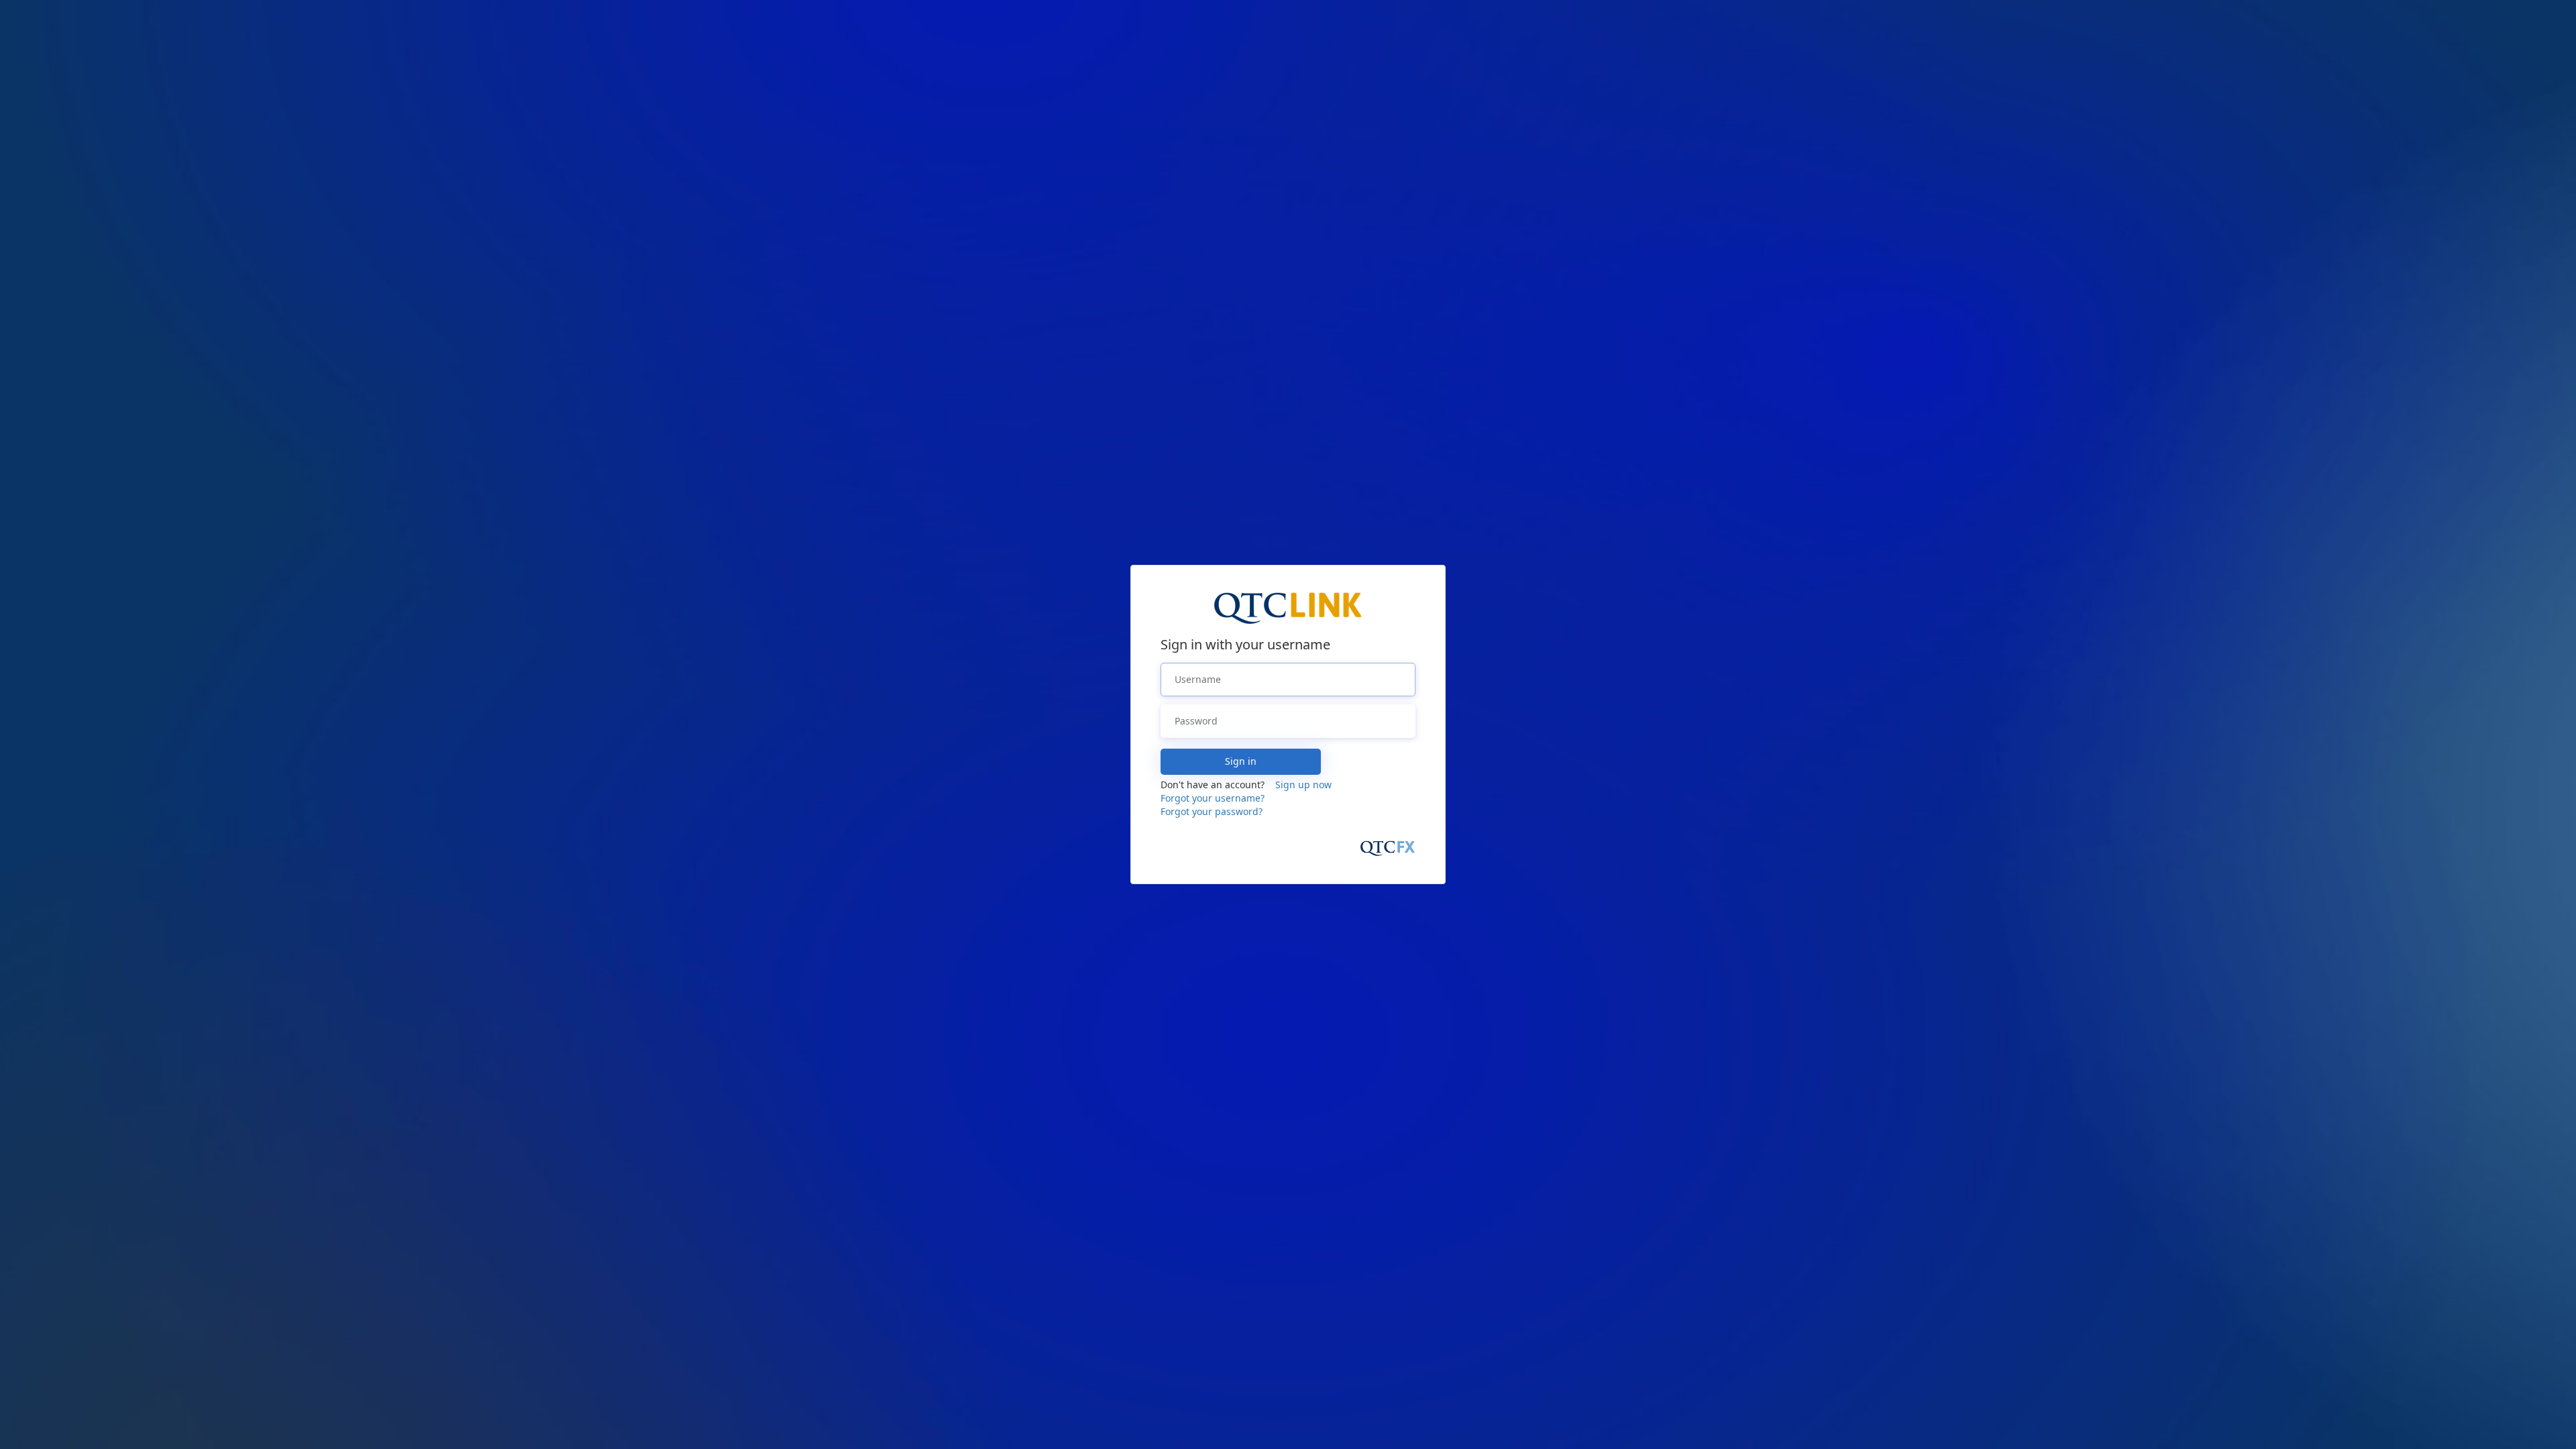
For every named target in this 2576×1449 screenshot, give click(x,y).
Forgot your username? (1213, 798)
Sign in (1241, 761)
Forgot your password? (1212, 811)
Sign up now (1303, 785)
